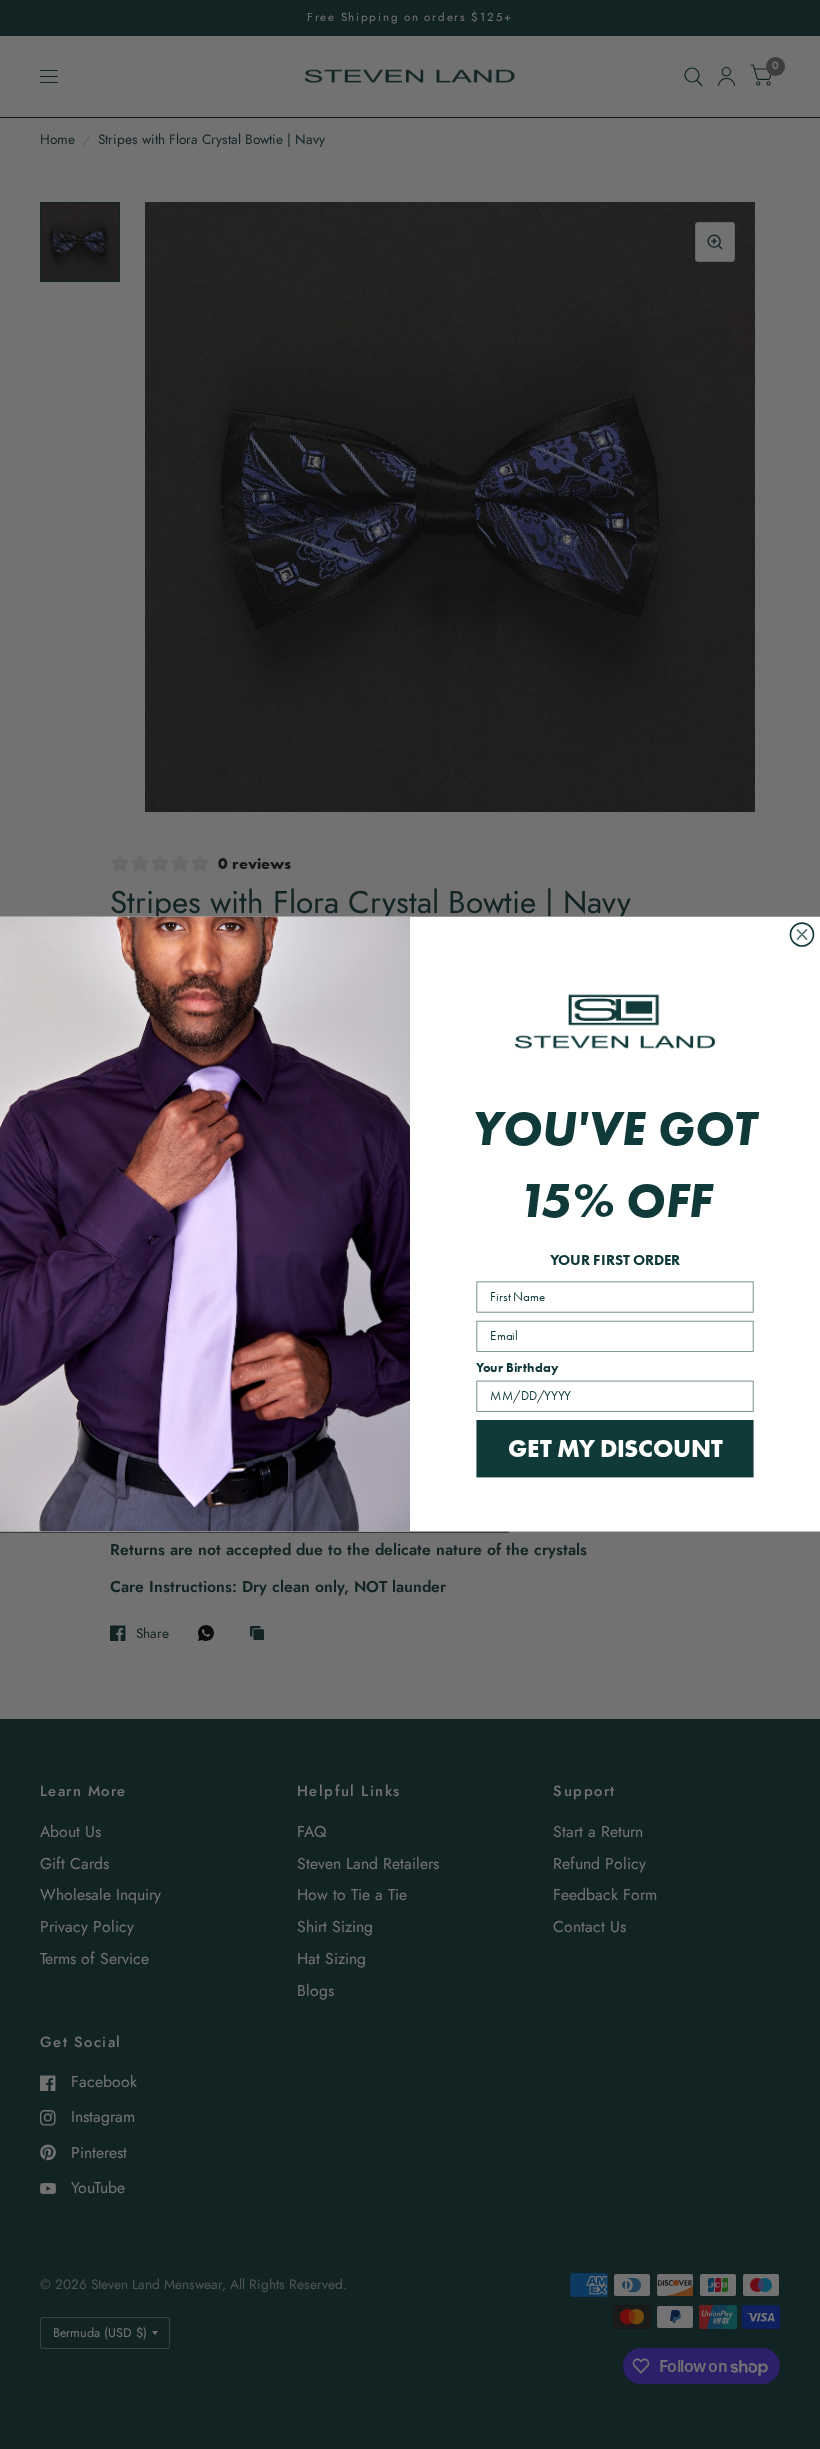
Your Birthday (517, 1368)
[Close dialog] (801, 934)
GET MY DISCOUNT (615, 1448)
